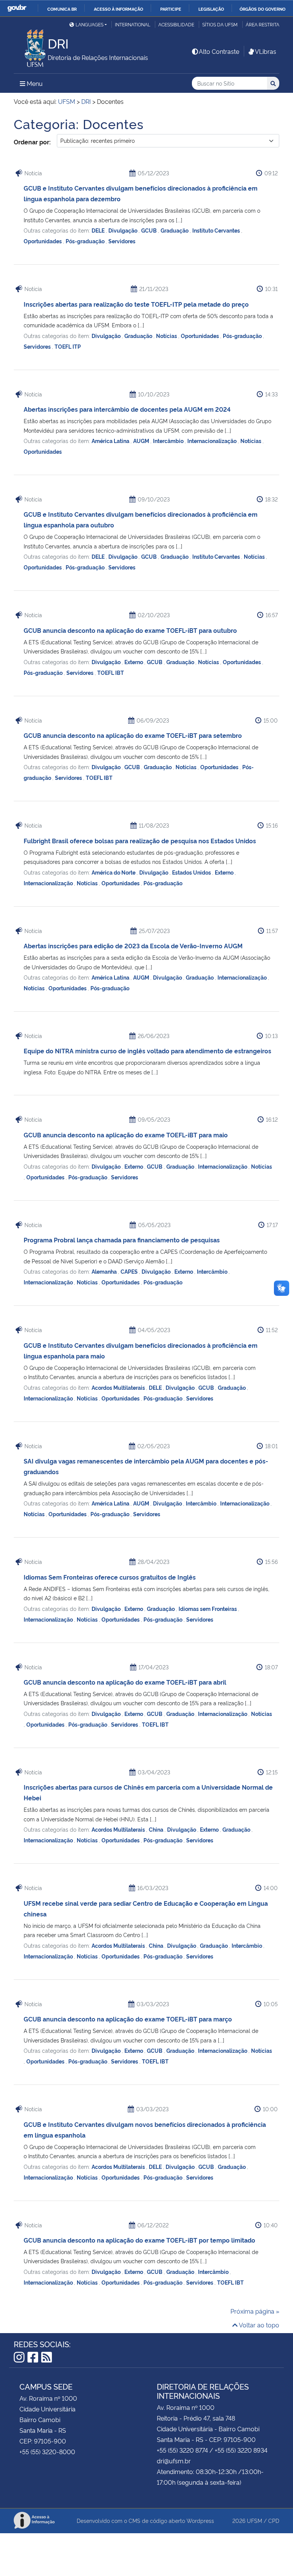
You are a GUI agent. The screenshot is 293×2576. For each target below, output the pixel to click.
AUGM (142, 441)
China (157, 1829)
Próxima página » (255, 2311)
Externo (134, 662)
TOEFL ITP (68, 346)
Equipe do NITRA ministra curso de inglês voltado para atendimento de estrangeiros (147, 1051)
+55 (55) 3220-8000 (47, 2451)
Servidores (122, 241)
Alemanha (105, 1271)
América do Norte (114, 872)
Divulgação (123, 230)
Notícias (167, 336)
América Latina (111, 441)
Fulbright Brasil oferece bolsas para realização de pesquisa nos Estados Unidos (140, 841)
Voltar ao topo (258, 2325)
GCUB (150, 230)
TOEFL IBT (111, 672)
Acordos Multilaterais (119, 1387)
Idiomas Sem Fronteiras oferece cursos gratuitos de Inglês (110, 1577)
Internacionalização (213, 441)
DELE (99, 230)
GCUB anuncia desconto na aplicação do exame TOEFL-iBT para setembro (133, 735)
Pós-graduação (86, 241)
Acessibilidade (176, 24)
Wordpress (200, 2520)
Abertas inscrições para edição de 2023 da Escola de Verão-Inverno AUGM (133, 946)
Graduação (175, 230)
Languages (89, 24)
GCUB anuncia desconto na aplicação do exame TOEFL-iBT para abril (125, 1682)
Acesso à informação (118, 9)
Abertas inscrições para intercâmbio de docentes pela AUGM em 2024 (127, 409)
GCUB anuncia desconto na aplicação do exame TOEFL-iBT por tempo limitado (139, 2240)
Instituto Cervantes (217, 230)
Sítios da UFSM (220, 24)
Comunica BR (62, 9)
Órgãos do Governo (262, 9)
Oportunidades (43, 241)
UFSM (254, 2520)
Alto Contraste (219, 51)
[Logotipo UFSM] (31, 46)
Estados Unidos (192, 872)
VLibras (266, 51)
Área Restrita (262, 24)
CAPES (130, 1271)
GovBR (17, 8)
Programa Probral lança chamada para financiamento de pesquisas (122, 1240)
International (133, 24)
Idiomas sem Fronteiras (208, 1608)
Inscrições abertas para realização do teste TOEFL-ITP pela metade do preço (136, 304)
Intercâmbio (169, 441)
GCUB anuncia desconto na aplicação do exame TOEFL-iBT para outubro (130, 630)
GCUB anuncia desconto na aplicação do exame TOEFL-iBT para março (128, 2019)
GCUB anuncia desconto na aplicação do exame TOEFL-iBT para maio (126, 1135)
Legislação (211, 9)
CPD (274, 2520)
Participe (171, 9)
